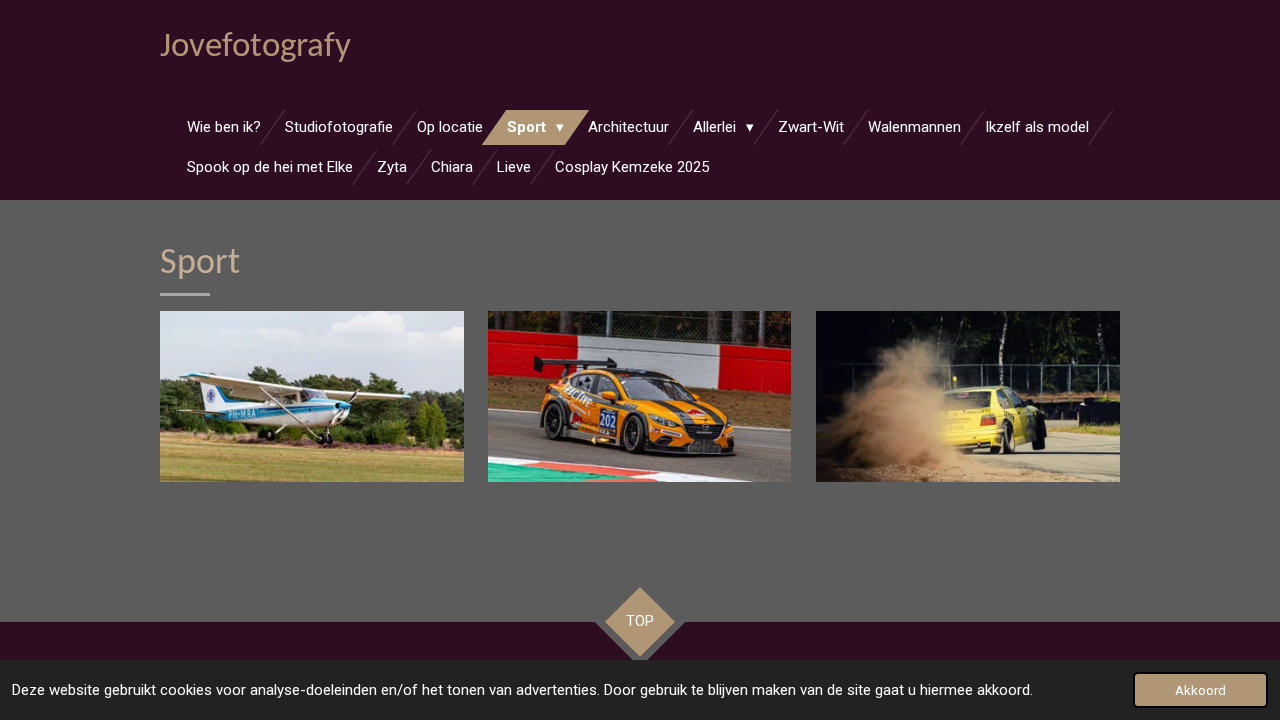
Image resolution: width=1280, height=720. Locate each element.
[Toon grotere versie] (312, 396)
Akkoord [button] (1200, 690)
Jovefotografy (255, 47)
